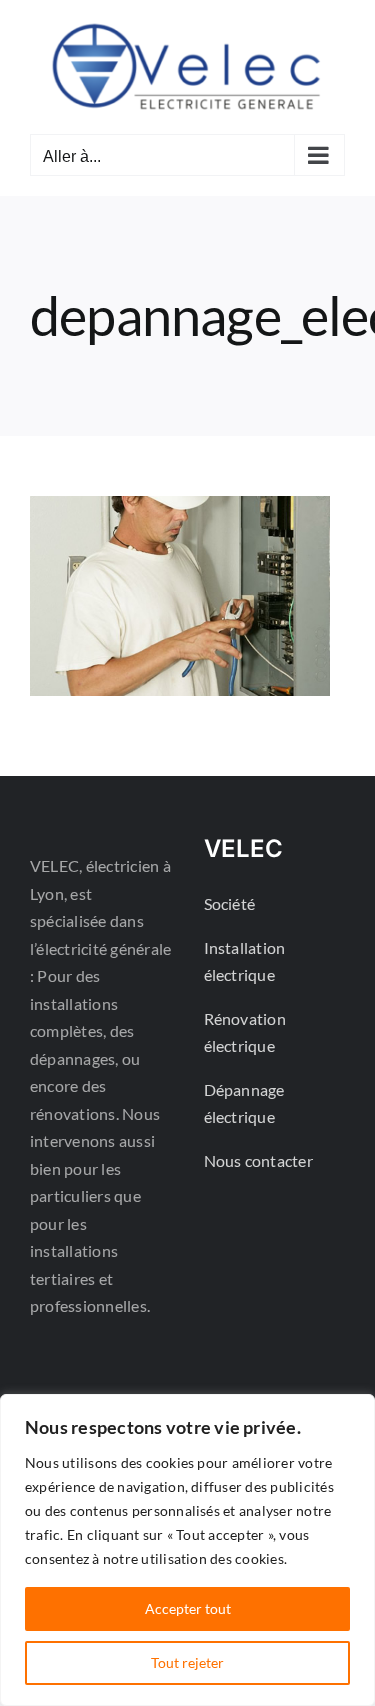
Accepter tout (188, 1608)
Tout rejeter (187, 1662)
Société (230, 903)
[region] (187, 1550)
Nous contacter (258, 1160)
